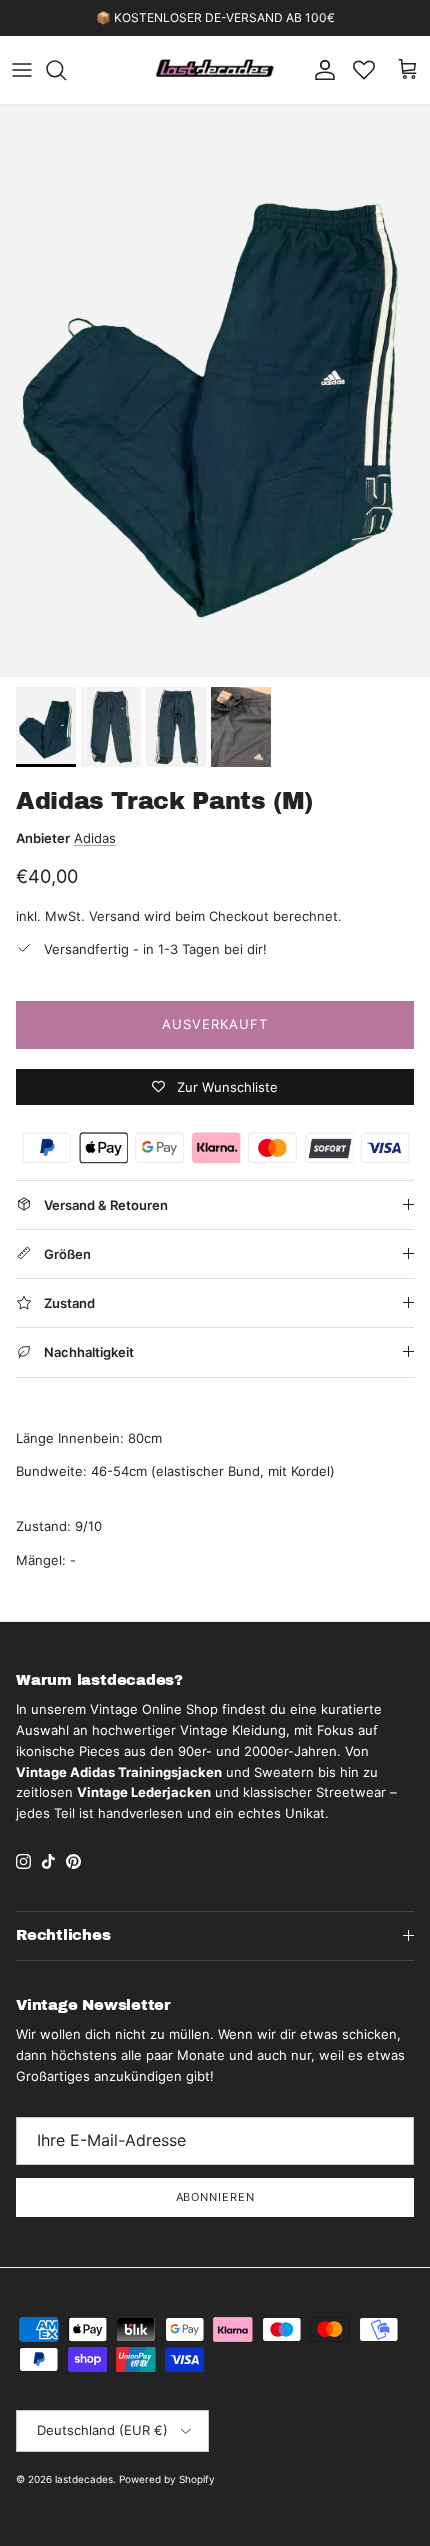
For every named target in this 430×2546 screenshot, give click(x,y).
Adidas (95, 838)
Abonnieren (215, 2197)
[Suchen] (66, 70)
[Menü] (22, 70)
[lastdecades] (215, 70)
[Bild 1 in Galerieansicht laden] (215, 391)
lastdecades (84, 2479)
